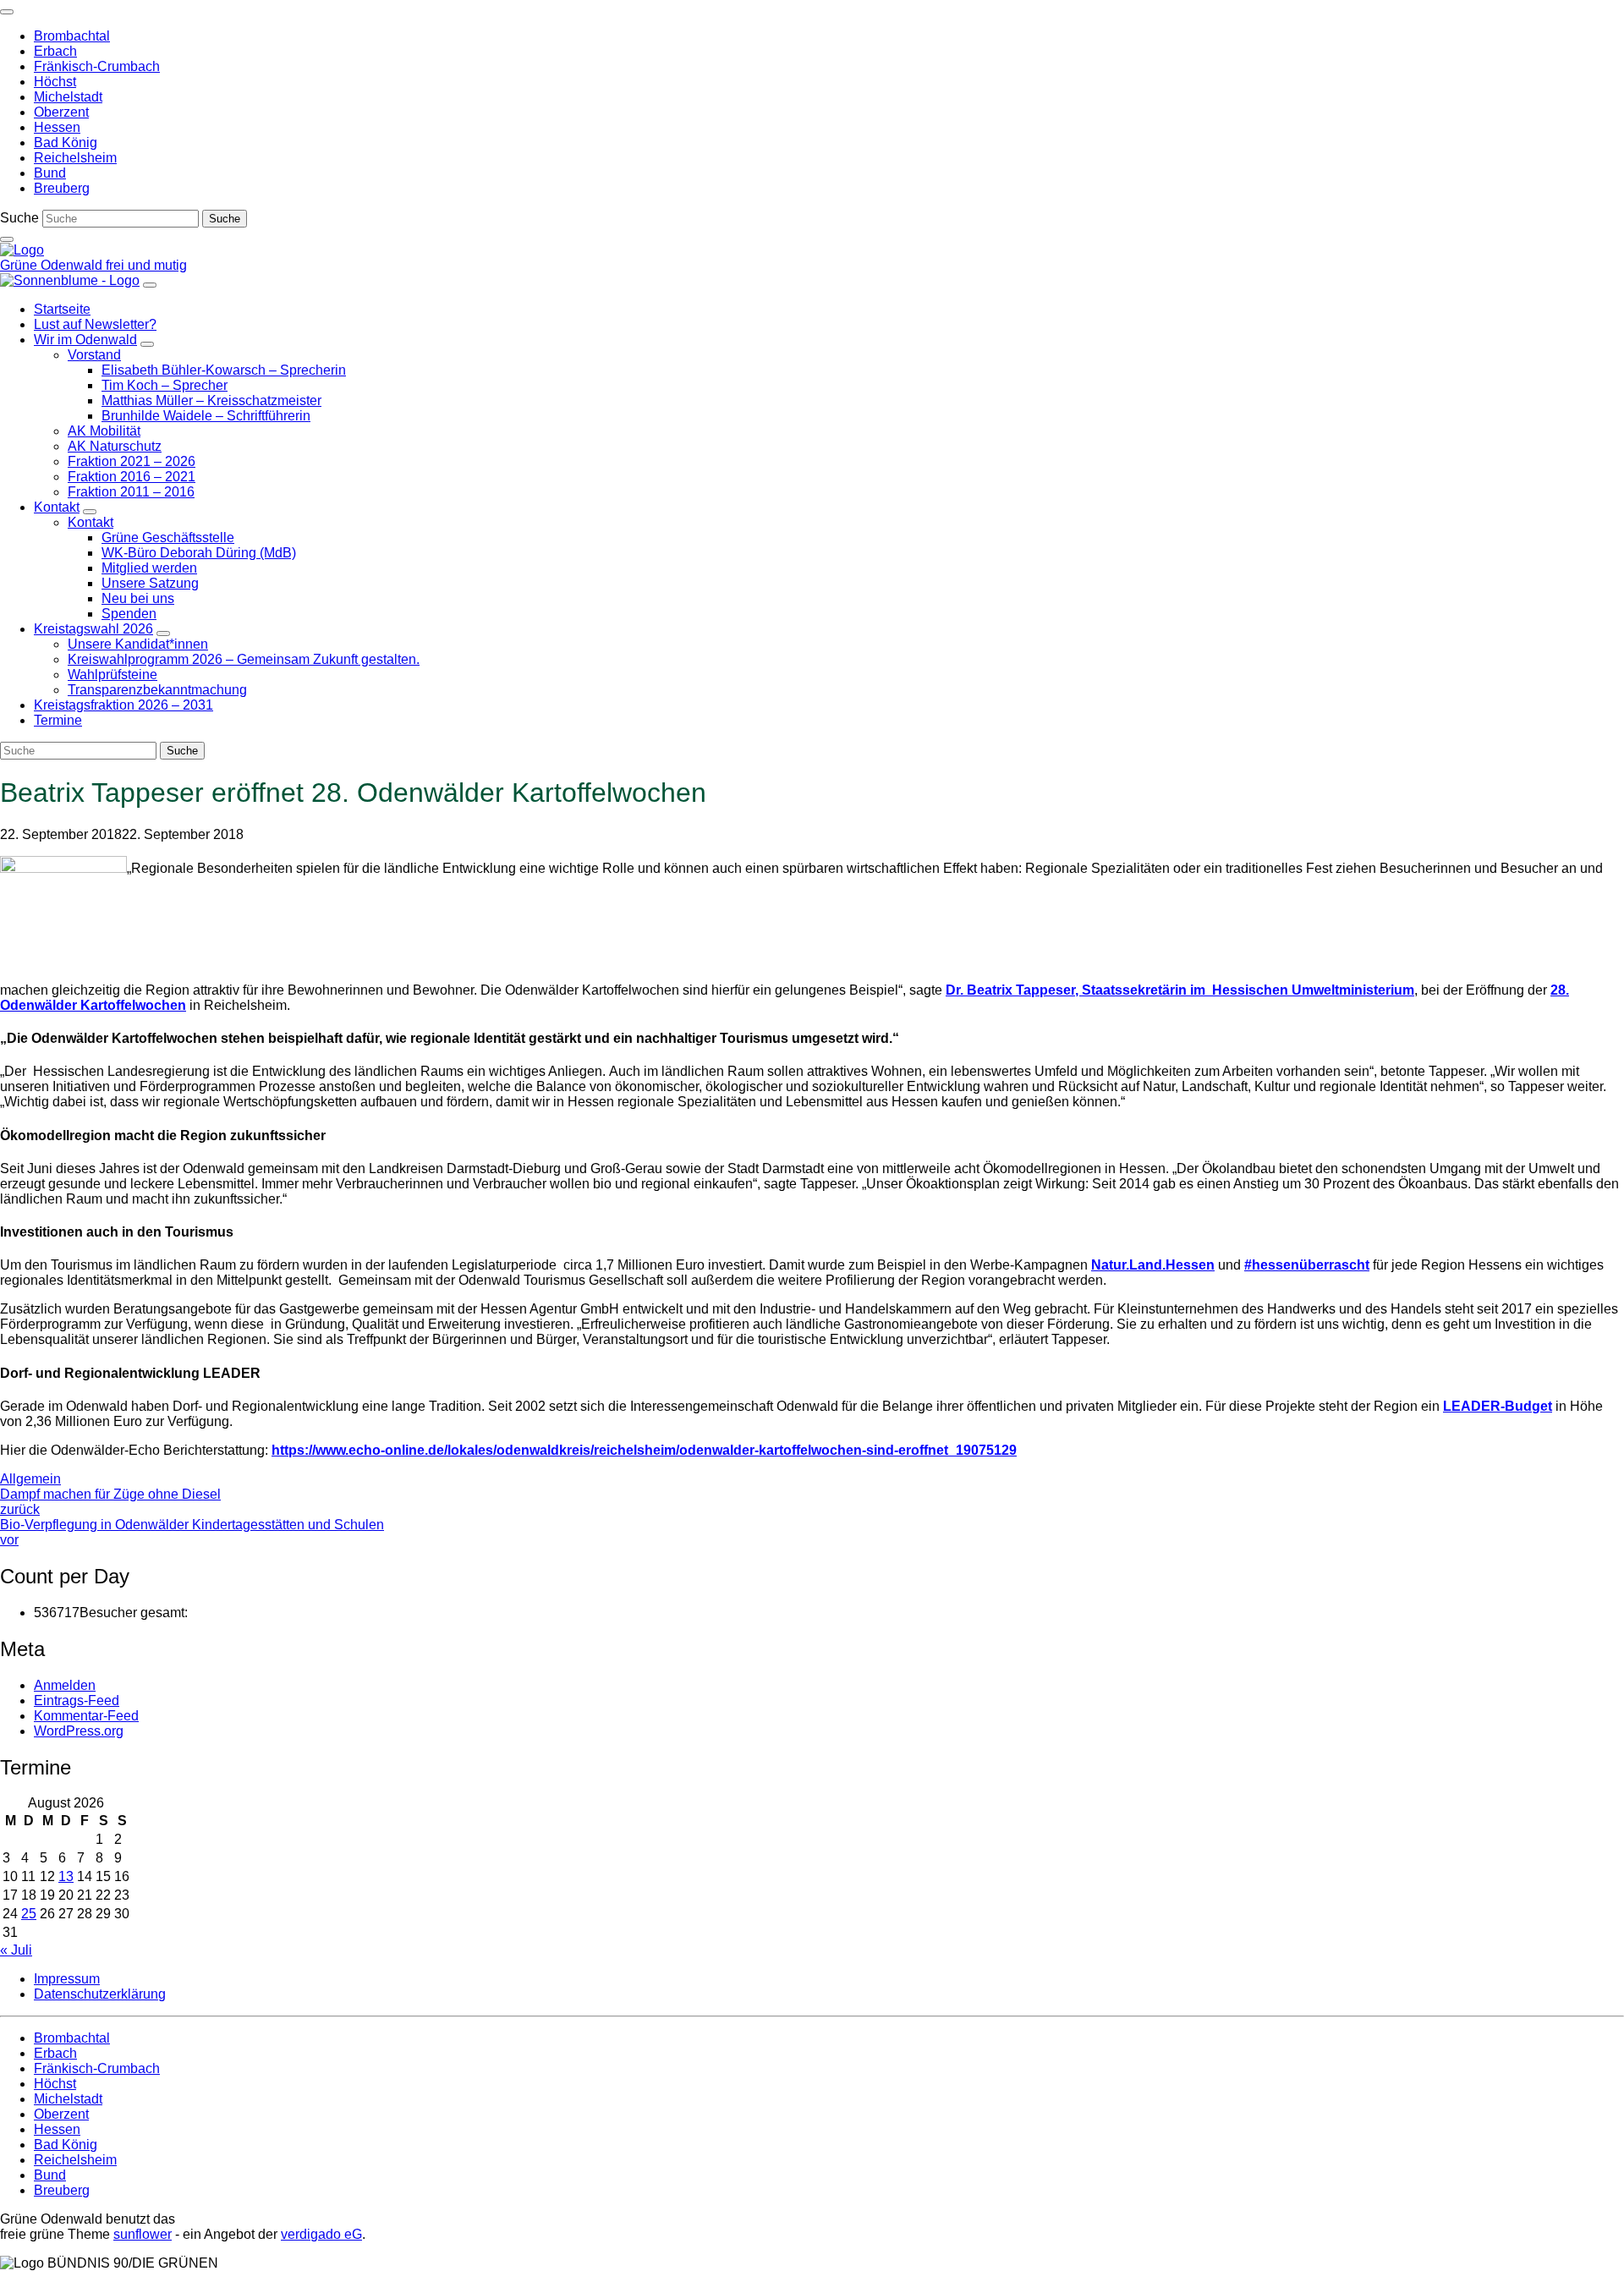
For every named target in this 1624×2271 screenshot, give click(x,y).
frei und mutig (146, 265)
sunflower (143, 2234)
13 (66, 1876)
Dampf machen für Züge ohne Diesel (110, 1502)
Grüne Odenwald (53, 265)
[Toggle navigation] (7, 12)
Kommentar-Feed (86, 1716)
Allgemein (30, 1479)
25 (29, 1914)
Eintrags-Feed (77, 1701)
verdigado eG (321, 2234)
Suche (19, 218)
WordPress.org (79, 1731)
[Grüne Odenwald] (22, 250)
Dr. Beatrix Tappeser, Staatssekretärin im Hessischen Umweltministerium (1180, 990)
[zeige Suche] (7, 239)
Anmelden (65, 1685)
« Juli (16, 1950)
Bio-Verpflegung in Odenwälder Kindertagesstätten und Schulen (192, 1532)
